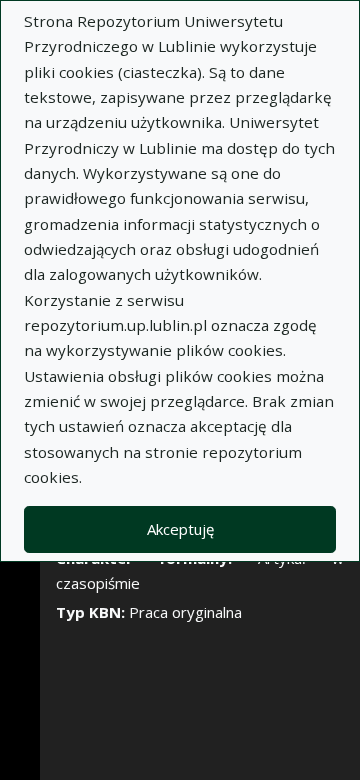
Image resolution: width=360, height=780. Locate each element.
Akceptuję (180, 529)
